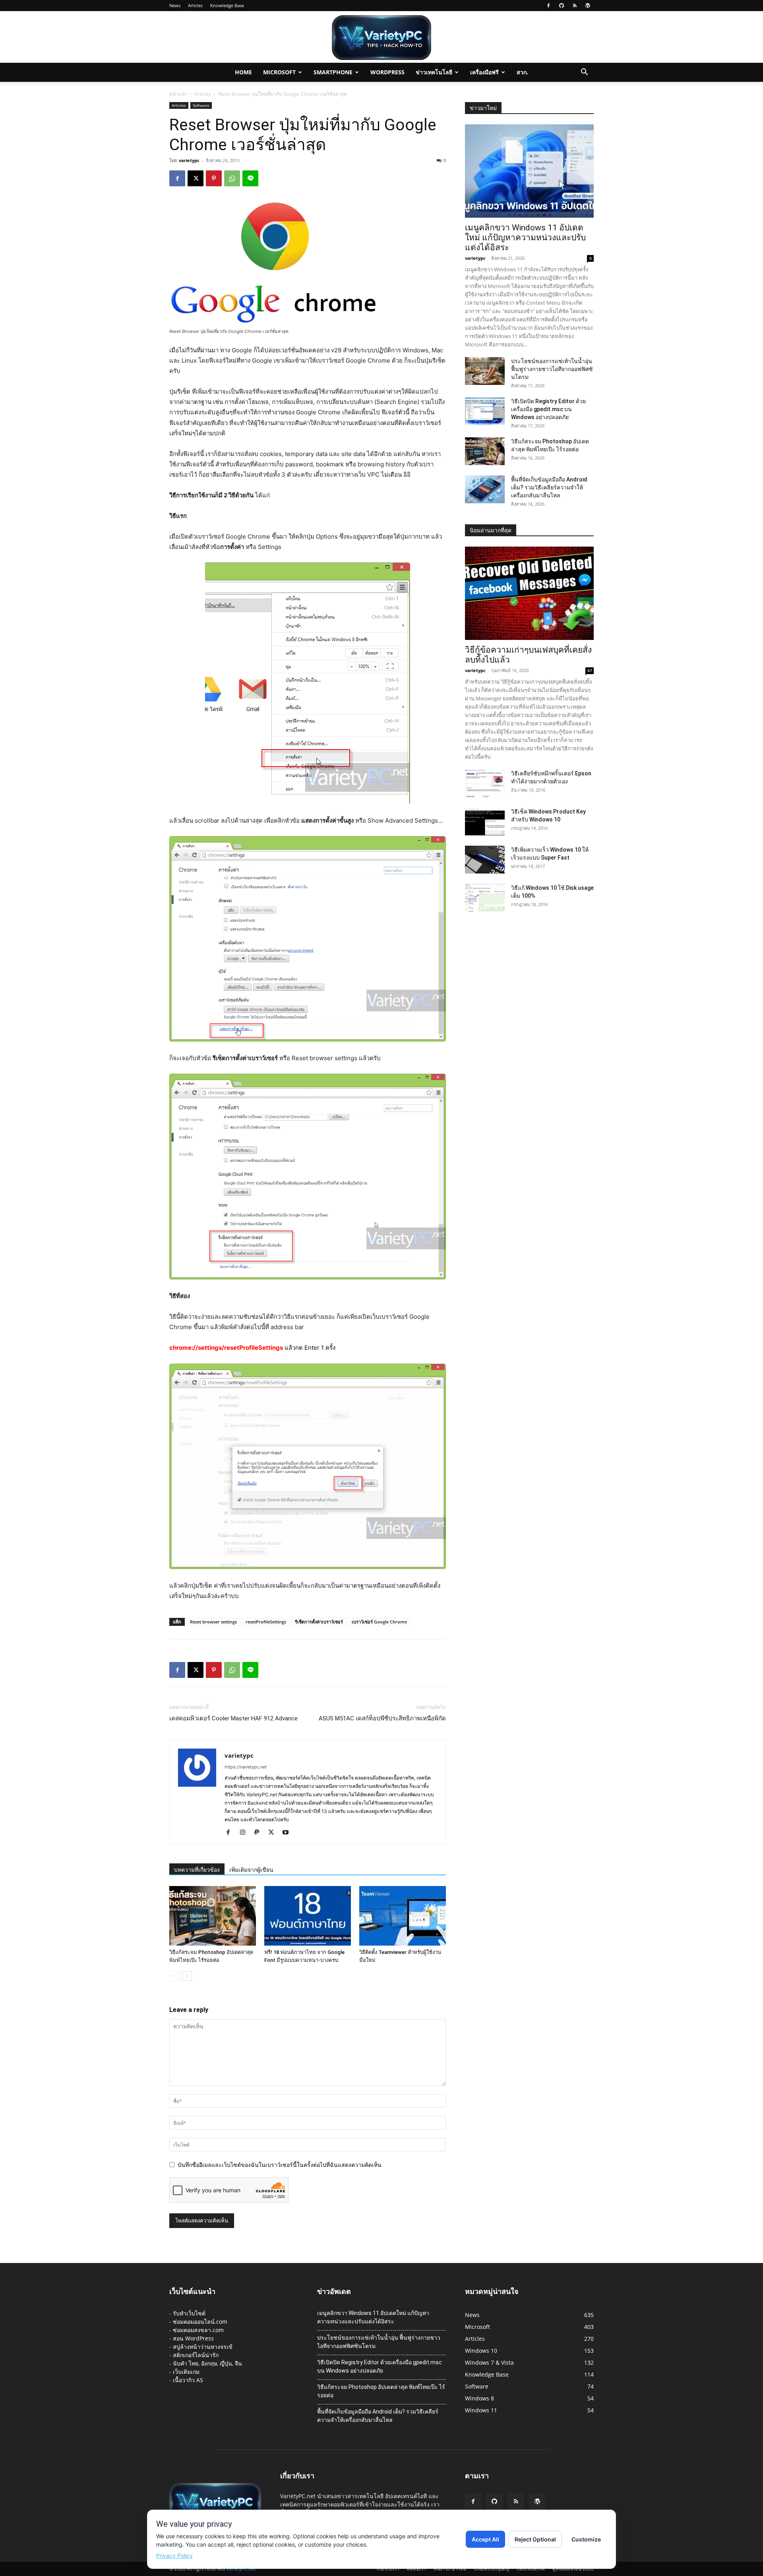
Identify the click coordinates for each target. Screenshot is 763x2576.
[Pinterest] (214, 178)
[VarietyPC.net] (381, 38)
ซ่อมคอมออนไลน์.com (200, 2322)
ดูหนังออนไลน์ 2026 (573, 2569)
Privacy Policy (174, 2556)
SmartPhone (333, 72)
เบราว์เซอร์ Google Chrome (379, 1622)
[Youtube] (288, 1833)
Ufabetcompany (492, 2569)
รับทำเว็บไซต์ (189, 2313)
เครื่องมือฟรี (484, 72)
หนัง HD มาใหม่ (450, 2569)
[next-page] (187, 1976)
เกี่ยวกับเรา (388, 2569)
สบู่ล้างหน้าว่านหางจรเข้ (203, 2347)
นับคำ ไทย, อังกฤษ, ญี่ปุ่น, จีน (207, 2363)
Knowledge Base (227, 5)
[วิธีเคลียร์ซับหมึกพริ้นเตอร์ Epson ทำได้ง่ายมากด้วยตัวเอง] (485, 783)
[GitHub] (562, 6)
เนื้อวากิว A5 (188, 2380)
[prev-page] (174, 1976)
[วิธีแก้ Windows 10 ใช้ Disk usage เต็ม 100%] (485, 898)
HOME (243, 72)
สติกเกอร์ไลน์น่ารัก (196, 2355)
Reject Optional (535, 2539)
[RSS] (575, 6)
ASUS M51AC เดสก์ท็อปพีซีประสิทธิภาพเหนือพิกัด (382, 1718)
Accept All (485, 2539)
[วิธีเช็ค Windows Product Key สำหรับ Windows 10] (485, 821)
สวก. (522, 72)
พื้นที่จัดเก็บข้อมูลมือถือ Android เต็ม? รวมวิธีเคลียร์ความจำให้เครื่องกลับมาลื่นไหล (549, 487)
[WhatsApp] (232, 178)
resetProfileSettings (266, 1622)
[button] (584, 73)
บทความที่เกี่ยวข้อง (197, 1870)
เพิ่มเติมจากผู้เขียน (251, 1870)
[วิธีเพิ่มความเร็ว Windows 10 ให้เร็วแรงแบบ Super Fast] (485, 860)
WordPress (387, 72)
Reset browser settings (213, 1622)
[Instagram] (245, 1833)
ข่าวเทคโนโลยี (434, 72)
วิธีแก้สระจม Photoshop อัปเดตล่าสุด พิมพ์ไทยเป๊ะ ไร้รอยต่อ (381, 2391)
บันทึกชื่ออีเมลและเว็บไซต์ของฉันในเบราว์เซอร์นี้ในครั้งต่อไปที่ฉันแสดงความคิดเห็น (280, 2165)
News (175, 5)
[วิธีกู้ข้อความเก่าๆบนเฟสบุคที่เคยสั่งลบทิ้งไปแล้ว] (529, 593)
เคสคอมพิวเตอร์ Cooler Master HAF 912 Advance (233, 1718)
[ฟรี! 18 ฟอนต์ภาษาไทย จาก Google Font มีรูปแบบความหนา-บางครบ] (308, 1916)
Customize (586, 2539)
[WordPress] (588, 6)
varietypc (189, 160)
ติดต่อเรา (416, 2569)
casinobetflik (531, 2569)
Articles (195, 5)
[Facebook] (548, 6)
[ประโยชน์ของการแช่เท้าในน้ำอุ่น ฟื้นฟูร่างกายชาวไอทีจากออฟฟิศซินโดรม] (485, 371)
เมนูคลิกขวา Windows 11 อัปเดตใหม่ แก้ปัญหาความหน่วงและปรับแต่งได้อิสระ (525, 238)
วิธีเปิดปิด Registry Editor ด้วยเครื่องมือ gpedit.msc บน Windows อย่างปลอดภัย (548, 409)
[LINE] (250, 178)
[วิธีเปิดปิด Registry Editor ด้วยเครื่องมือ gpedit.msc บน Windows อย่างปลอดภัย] (485, 411)
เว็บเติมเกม (186, 2372)
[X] (196, 178)
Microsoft (279, 72)
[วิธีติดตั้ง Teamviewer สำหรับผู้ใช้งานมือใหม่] (403, 1916)
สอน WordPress (193, 2338)
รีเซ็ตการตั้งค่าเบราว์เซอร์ (319, 1622)
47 (590, 671)
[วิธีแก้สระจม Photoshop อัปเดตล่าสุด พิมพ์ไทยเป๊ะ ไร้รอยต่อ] (213, 1916)
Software (201, 105)
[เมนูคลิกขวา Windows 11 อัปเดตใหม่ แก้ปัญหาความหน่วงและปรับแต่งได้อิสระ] (529, 171)
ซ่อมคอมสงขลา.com (198, 2330)
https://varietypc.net (246, 1767)
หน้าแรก (178, 94)
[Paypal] (260, 1833)
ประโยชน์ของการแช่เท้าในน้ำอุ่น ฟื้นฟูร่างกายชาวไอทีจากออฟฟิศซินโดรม (552, 369)
